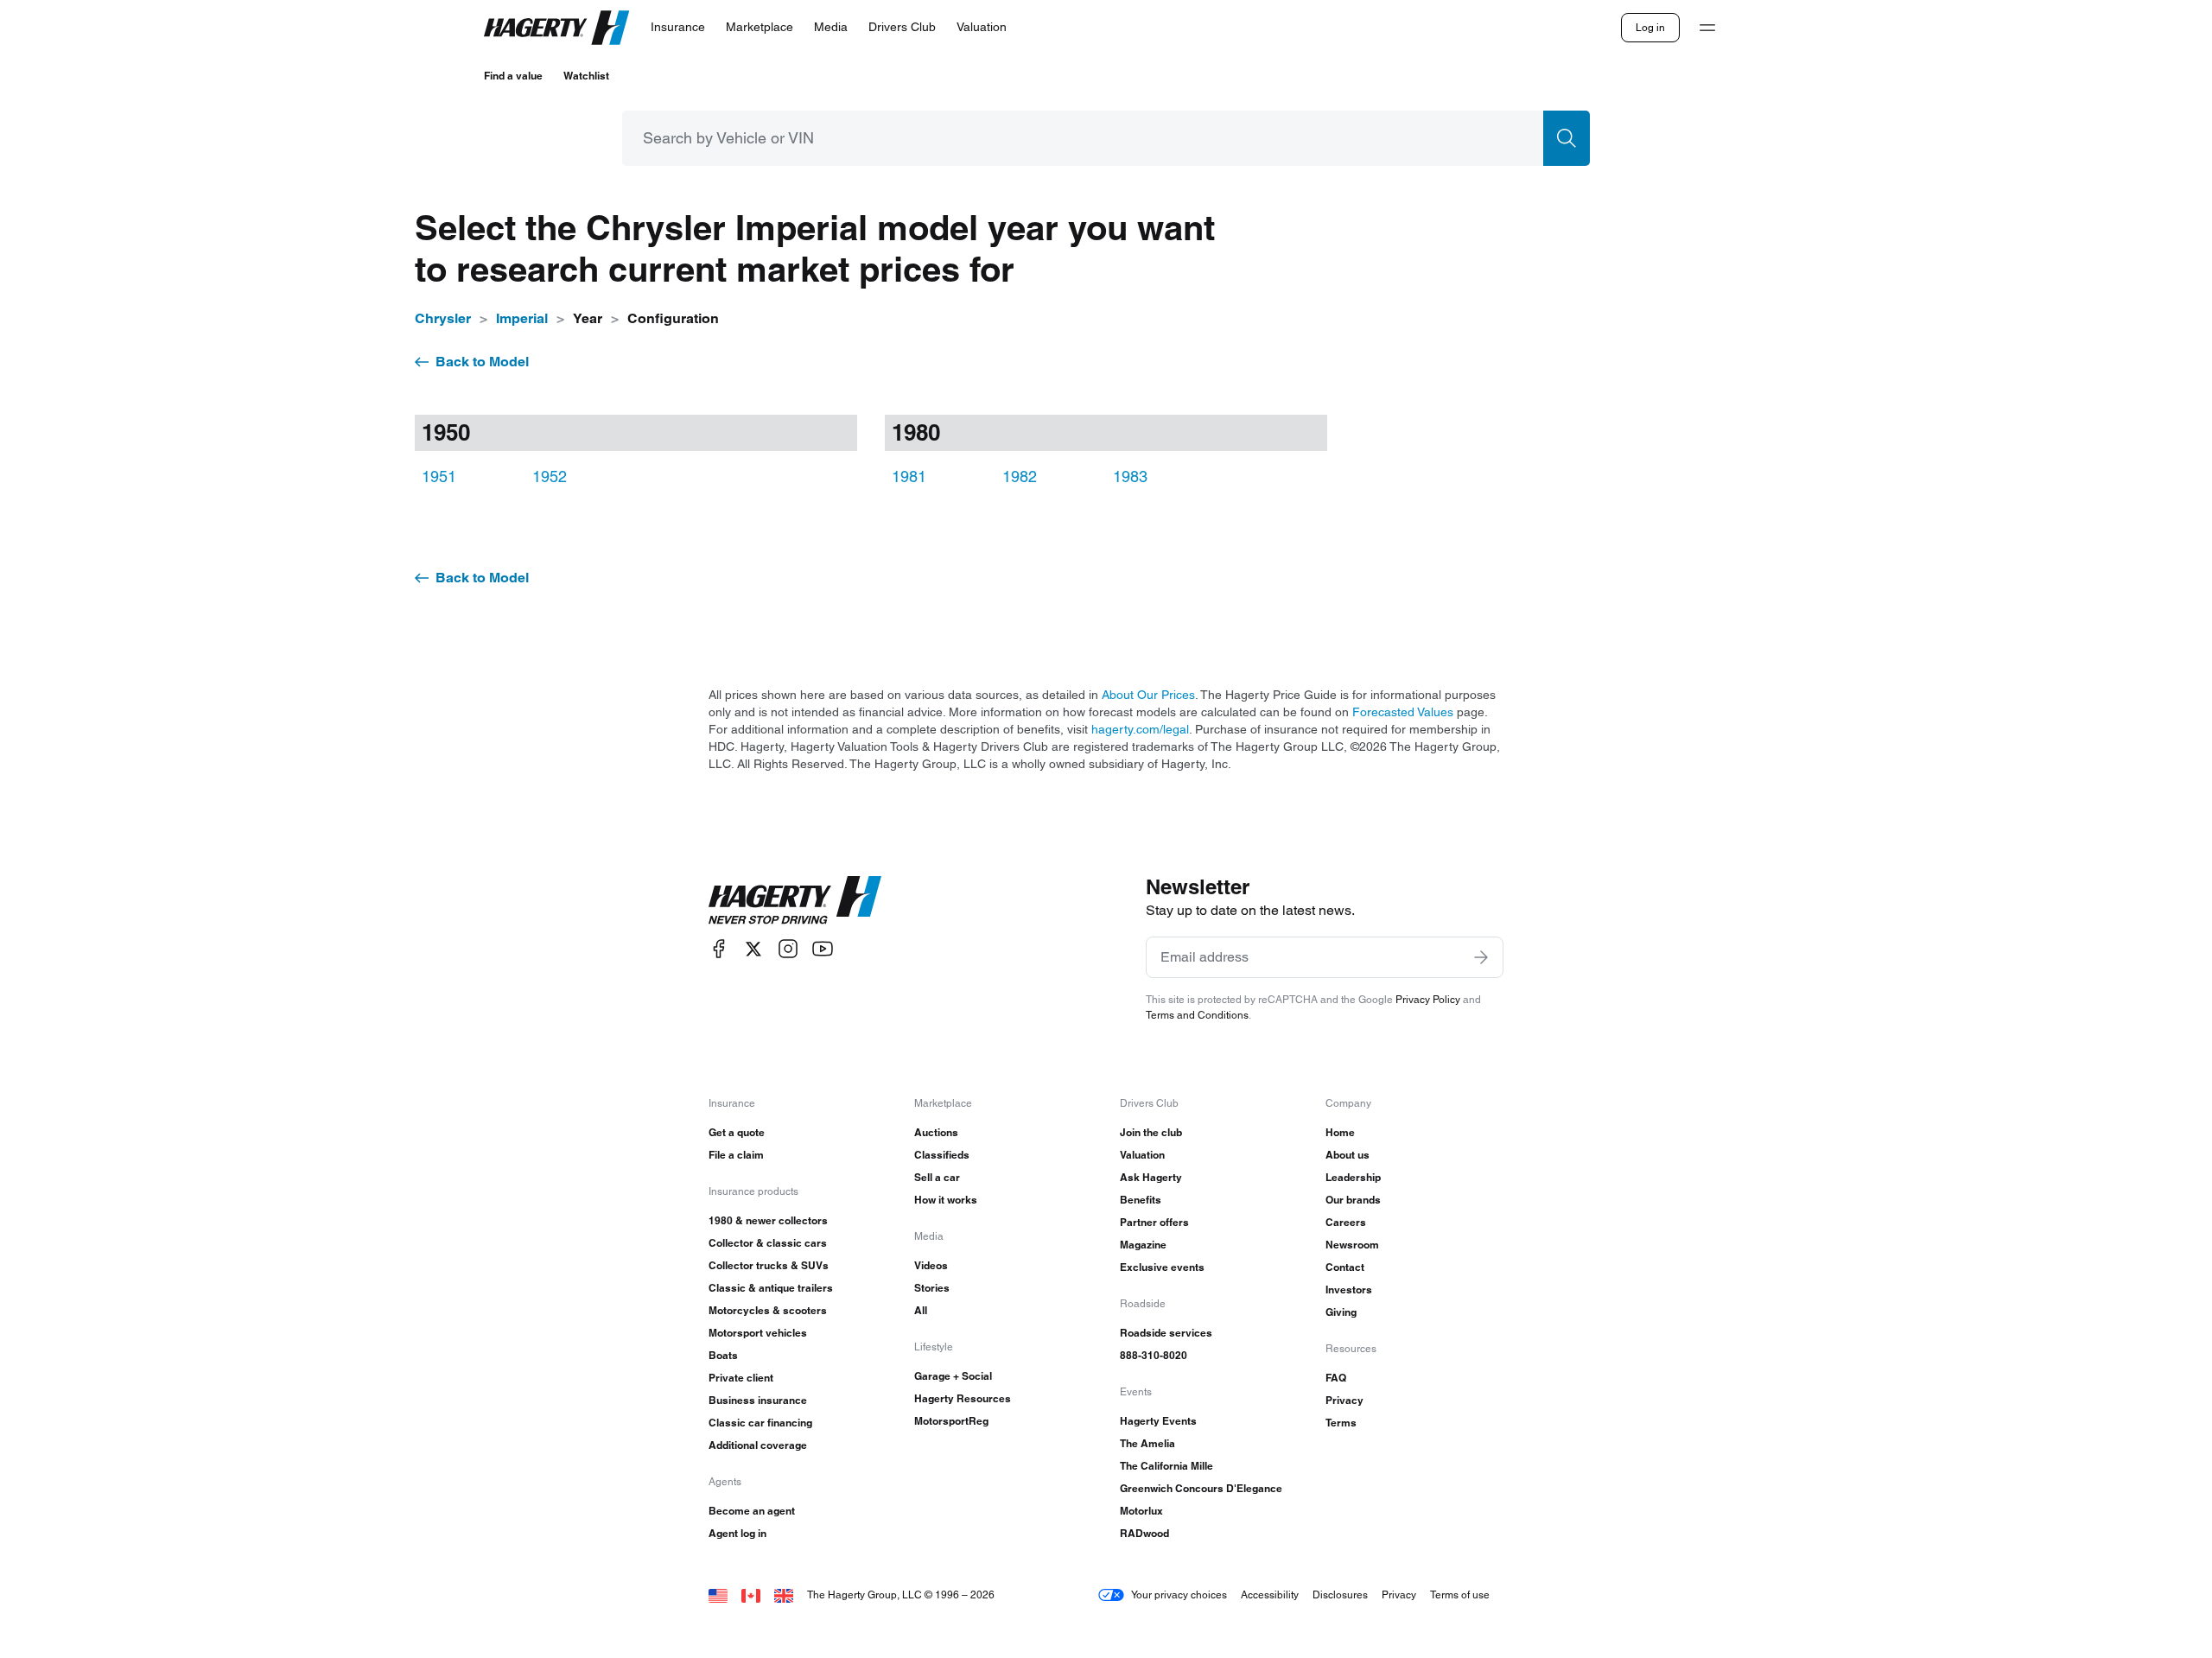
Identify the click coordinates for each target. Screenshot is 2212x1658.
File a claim (736, 1155)
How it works (946, 1200)
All (921, 1310)
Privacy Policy (1428, 999)
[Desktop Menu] (1707, 28)
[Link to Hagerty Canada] (751, 1594)
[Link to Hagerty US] (718, 1594)
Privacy (1344, 1400)
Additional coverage (758, 1445)
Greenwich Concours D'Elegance (1201, 1488)
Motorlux (1141, 1511)
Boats (723, 1355)
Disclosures (1340, 1594)
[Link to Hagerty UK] (784, 1594)
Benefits (1141, 1200)
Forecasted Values (1403, 712)
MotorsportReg (951, 1421)
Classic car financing (760, 1423)
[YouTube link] (823, 949)
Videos (931, 1265)
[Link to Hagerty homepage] (795, 900)
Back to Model (482, 362)
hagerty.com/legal (1140, 729)
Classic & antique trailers (771, 1288)
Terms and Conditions (1197, 1015)
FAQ (1336, 1378)
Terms (1341, 1423)
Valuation (1142, 1155)
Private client (741, 1378)
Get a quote (737, 1132)
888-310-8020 (1154, 1355)
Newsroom (1352, 1245)
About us (1348, 1155)
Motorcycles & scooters (768, 1310)
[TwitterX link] (753, 949)
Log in (1650, 27)
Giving (1341, 1312)
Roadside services (1166, 1333)
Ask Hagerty (1151, 1177)
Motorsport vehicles (758, 1333)
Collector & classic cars (768, 1243)
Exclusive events (1162, 1267)
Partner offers (1154, 1222)
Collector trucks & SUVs (769, 1265)
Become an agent (752, 1511)
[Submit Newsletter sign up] (1481, 957)
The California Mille (1166, 1466)
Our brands (1353, 1200)
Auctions (936, 1132)
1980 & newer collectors (768, 1220)
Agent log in (737, 1533)
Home (1340, 1132)
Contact (1345, 1267)
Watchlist (586, 76)
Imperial (522, 318)
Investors (1349, 1290)
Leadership (1353, 1177)
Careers (1346, 1222)
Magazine (1143, 1245)
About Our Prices (1148, 695)
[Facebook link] (719, 949)
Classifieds (942, 1155)
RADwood (1144, 1533)
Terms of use (1460, 1594)
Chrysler (443, 318)
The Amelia (1147, 1443)
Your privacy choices (1179, 1594)
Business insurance (758, 1400)
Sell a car (937, 1177)
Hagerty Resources (963, 1398)
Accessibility (1270, 1594)
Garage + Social (953, 1376)
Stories (932, 1288)
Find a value (513, 76)
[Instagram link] (788, 949)
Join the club (1151, 1132)
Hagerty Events (1158, 1421)
